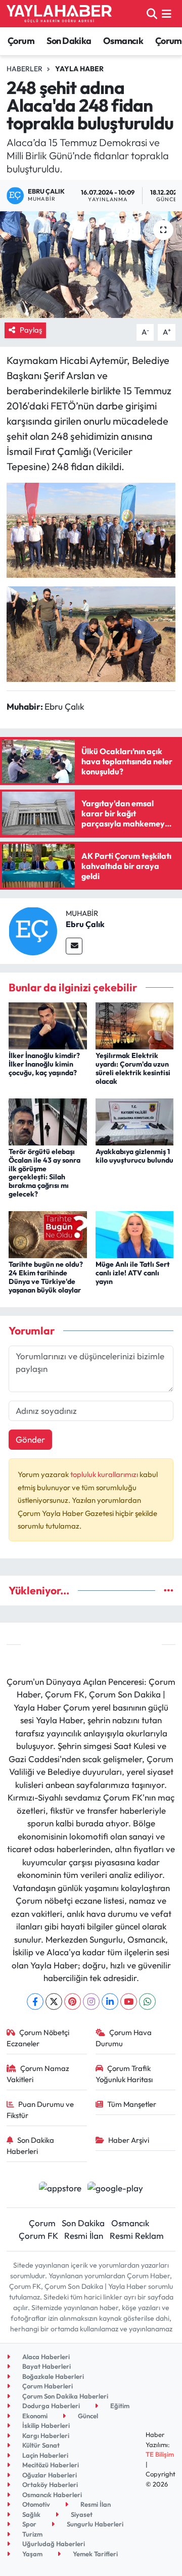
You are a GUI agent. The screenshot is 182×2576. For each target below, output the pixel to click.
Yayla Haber (79, 69)
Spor (29, 2524)
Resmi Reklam (137, 2236)
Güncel (87, 2416)
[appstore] (60, 2189)
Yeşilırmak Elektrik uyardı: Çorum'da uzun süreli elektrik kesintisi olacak (133, 1068)
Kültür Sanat (40, 2445)
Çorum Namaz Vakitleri (38, 2074)
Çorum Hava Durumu (124, 2038)
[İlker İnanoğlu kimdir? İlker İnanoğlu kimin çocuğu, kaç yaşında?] (48, 1025)
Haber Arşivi (129, 2140)
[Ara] (152, 13)
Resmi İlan (84, 2236)
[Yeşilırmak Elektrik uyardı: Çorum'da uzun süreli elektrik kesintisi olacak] (135, 1025)
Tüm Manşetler (132, 2104)
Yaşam (32, 2554)
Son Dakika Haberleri (31, 2146)
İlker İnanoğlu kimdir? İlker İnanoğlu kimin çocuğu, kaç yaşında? (44, 1064)
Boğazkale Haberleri (52, 2376)
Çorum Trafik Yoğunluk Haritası (124, 2074)
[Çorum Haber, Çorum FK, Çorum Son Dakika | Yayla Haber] (59, 14)
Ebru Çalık (85, 924)
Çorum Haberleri (47, 2386)
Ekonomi (34, 2416)
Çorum (21, 41)
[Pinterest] (73, 2002)
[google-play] (116, 2189)
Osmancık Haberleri (51, 2495)
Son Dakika (69, 41)
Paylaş (31, 330)
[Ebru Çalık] (33, 930)
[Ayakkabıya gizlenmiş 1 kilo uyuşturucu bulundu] (135, 1120)
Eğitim (119, 2406)
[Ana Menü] (167, 13)
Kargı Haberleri (45, 2435)
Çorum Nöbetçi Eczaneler (38, 2038)
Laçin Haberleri (44, 2455)
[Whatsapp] (147, 2002)
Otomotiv (35, 2504)
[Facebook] (35, 2002)
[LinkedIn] (110, 2002)
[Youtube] (129, 2002)
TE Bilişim (160, 2454)
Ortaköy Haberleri (49, 2485)
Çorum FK (38, 2236)
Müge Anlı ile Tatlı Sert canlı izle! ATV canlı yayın (133, 1273)
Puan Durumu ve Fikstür (40, 2110)
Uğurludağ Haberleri (53, 2544)
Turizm (32, 2534)
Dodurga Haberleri (50, 2406)
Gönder (30, 1439)
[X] (54, 2002)
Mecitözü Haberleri (50, 2465)
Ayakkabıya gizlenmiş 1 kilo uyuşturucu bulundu (134, 1156)
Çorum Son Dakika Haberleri (64, 2396)
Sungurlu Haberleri (94, 2524)
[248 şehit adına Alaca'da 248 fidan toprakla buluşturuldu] (91, 265)
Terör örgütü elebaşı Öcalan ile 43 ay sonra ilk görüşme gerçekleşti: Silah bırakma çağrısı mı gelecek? (44, 1173)
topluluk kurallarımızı (105, 1474)
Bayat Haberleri (46, 2366)
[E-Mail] (74, 946)
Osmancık (123, 41)
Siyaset (81, 2514)
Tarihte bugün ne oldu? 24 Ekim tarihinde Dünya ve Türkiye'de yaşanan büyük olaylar (46, 1277)
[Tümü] (169, 1591)
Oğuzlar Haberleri (49, 2475)
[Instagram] (91, 2002)
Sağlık (31, 2514)
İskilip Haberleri (45, 2425)
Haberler (25, 69)
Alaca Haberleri (45, 2357)
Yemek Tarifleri (95, 2554)
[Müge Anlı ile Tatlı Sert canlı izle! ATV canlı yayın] (135, 1234)
